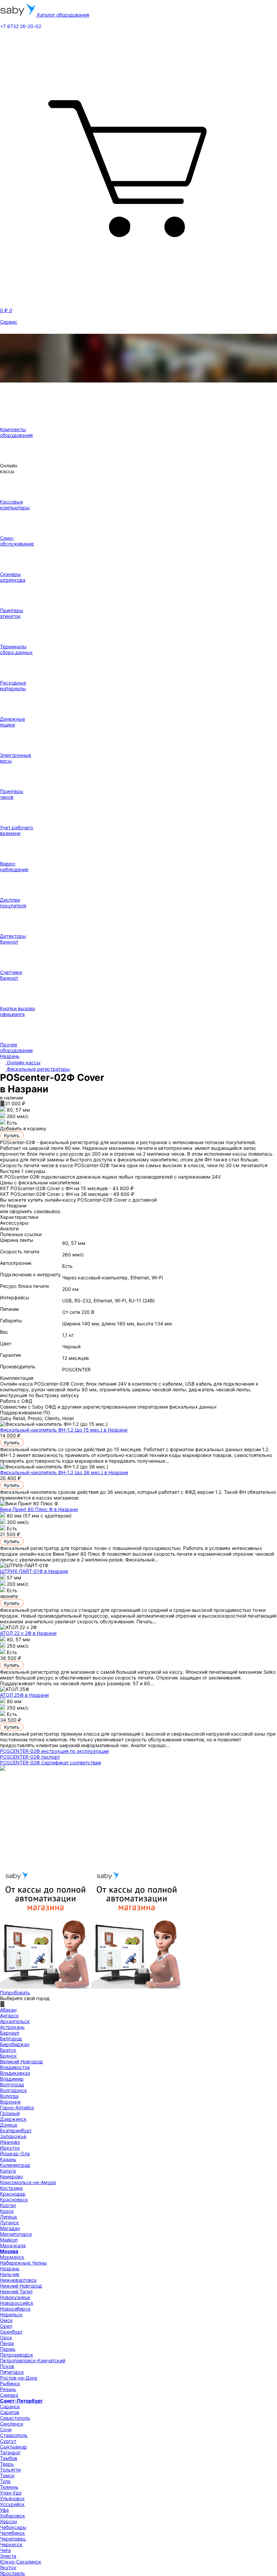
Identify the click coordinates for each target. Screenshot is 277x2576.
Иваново (10, 2142)
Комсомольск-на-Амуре (28, 2182)
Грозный (10, 2113)
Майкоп (9, 2240)
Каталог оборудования (62, 15)
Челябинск (12, 2533)
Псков (7, 2366)
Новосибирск (15, 2309)
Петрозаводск (17, 2355)
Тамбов (9, 2458)
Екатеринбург (16, 2130)
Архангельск (15, 2021)
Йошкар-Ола (15, 2153)
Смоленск (12, 2424)
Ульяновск (12, 2498)
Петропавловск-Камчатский (33, 2360)
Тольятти (10, 2470)
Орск (6, 2337)
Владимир (12, 2079)
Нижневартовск (18, 2280)
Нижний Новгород (21, 2286)
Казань (8, 2159)
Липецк (9, 2217)
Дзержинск (13, 2119)
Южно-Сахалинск (21, 2562)
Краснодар (13, 2194)
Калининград (15, 2165)
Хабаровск (12, 2516)
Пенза (7, 2343)
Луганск (9, 2222)
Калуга (8, 2171)
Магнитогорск (16, 2234)
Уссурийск (12, 2504)
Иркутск (10, 2148)
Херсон (8, 2521)
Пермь (8, 2349)
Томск (7, 2475)
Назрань (10, 2268)
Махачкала (13, 2245)
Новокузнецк (15, 2297)
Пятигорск (12, 2372)
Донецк (9, 2125)
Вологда (9, 2096)
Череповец (13, 2539)
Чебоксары (13, 2527)
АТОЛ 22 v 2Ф (28, 1633)
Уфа (4, 2510)
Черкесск (11, 2544)
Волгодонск (14, 2090)
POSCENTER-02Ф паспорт (30, 1757)
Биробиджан (15, 2044)
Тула (5, 2481)
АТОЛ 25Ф (24, 1695)
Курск (7, 2211)
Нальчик (10, 2274)
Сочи (6, 2429)
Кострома (11, 2188)
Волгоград (12, 2084)
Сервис (9, 322)
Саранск (10, 2406)
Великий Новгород (21, 2061)
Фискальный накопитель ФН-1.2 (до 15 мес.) (64, 1430)
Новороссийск (17, 2303)
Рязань (8, 2389)
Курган (8, 2205)
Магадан (10, 2228)
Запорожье (13, 2136)
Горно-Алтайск (17, 2107)
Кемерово (11, 2176)
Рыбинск (10, 2383)
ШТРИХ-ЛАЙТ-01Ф (34, 1571)
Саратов (10, 2412)
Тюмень (9, 2487)
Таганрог (10, 2452)
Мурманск (12, 2257)
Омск (6, 2320)
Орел (6, 2326)
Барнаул (10, 2033)
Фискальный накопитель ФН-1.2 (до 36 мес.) (64, 1472)
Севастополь (15, 2418)
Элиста (8, 2556)
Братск (8, 2050)
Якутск (8, 2567)
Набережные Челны (23, 2263)
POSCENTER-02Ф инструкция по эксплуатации (54, 1751)
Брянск (8, 2056)
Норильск (11, 2314)
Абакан (8, 2010)
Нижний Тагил (16, 2291)
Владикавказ (15, 2073)
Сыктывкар (14, 2447)
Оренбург (11, 2332)
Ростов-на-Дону (19, 2378)
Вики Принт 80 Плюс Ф (39, 1509)
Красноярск (14, 2199)
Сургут (8, 2441)
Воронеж (10, 2102)
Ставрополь (14, 2435)
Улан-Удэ (11, 2493)
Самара (9, 2395)
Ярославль (12, 2573)
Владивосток (15, 2067)
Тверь (7, 2464)
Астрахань (12, 2027)
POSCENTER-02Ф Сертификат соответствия (51, 1762)
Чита (5, 2550)
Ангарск (9, 2015)
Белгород (11, 2038)
